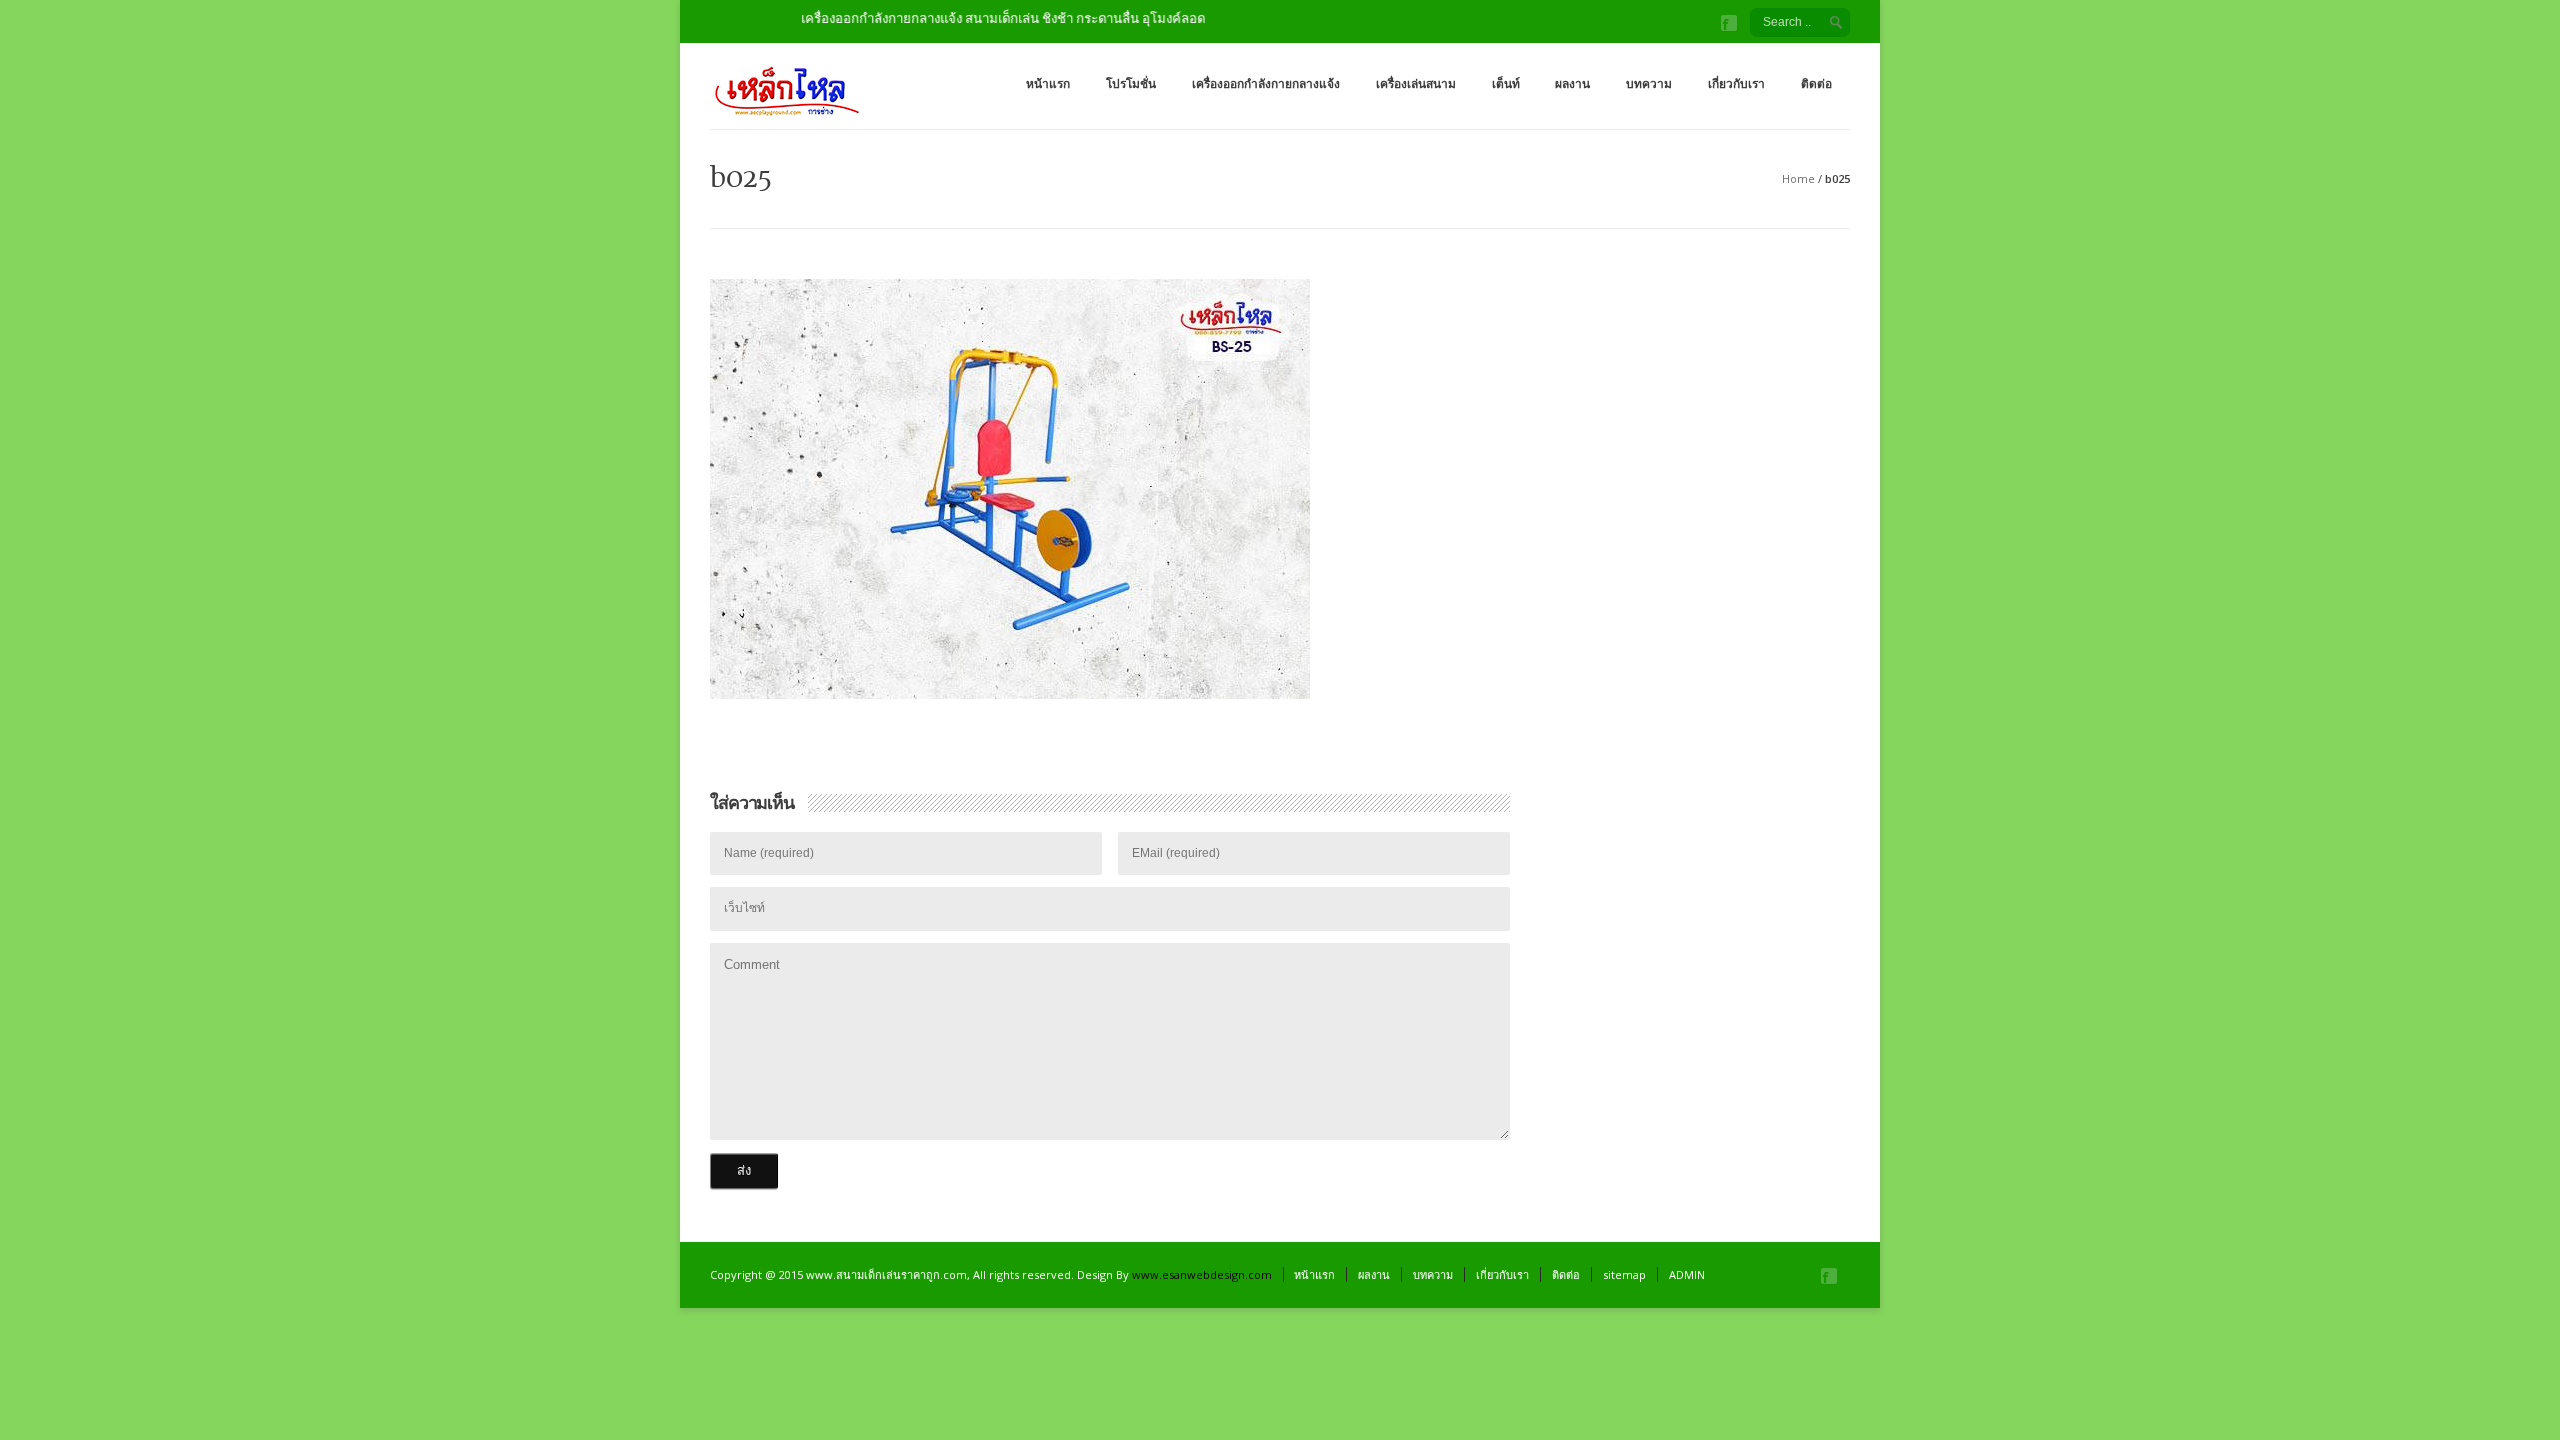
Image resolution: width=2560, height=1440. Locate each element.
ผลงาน (1572, 83)
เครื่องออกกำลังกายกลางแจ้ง (1266, 83)
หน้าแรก (1048, 83)
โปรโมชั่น (1131, 83)
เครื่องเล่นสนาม (1416, 83)
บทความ (1649, 83)
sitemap (1624, 1274)
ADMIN (1687, 1274)
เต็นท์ (1506, 83)
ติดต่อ (1816, 83)
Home (1798, 178)
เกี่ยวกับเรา (1736, 83)
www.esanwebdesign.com (1202, 1274)
